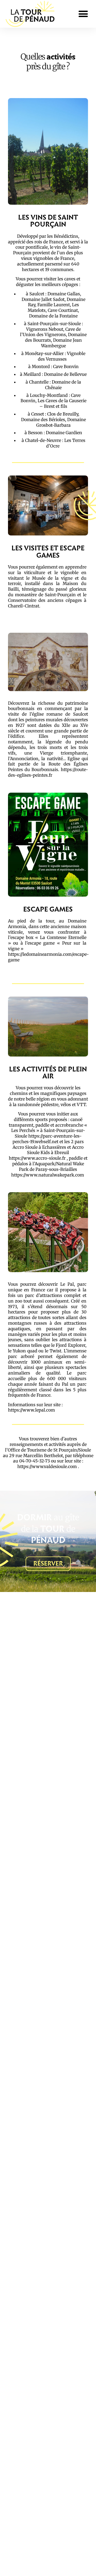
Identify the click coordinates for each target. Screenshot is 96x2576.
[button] (83, 14)
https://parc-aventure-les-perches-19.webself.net (47, 1139)
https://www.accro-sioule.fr (37, 1158)
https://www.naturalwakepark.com (48, 1175)
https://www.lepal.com (31, 1410)
